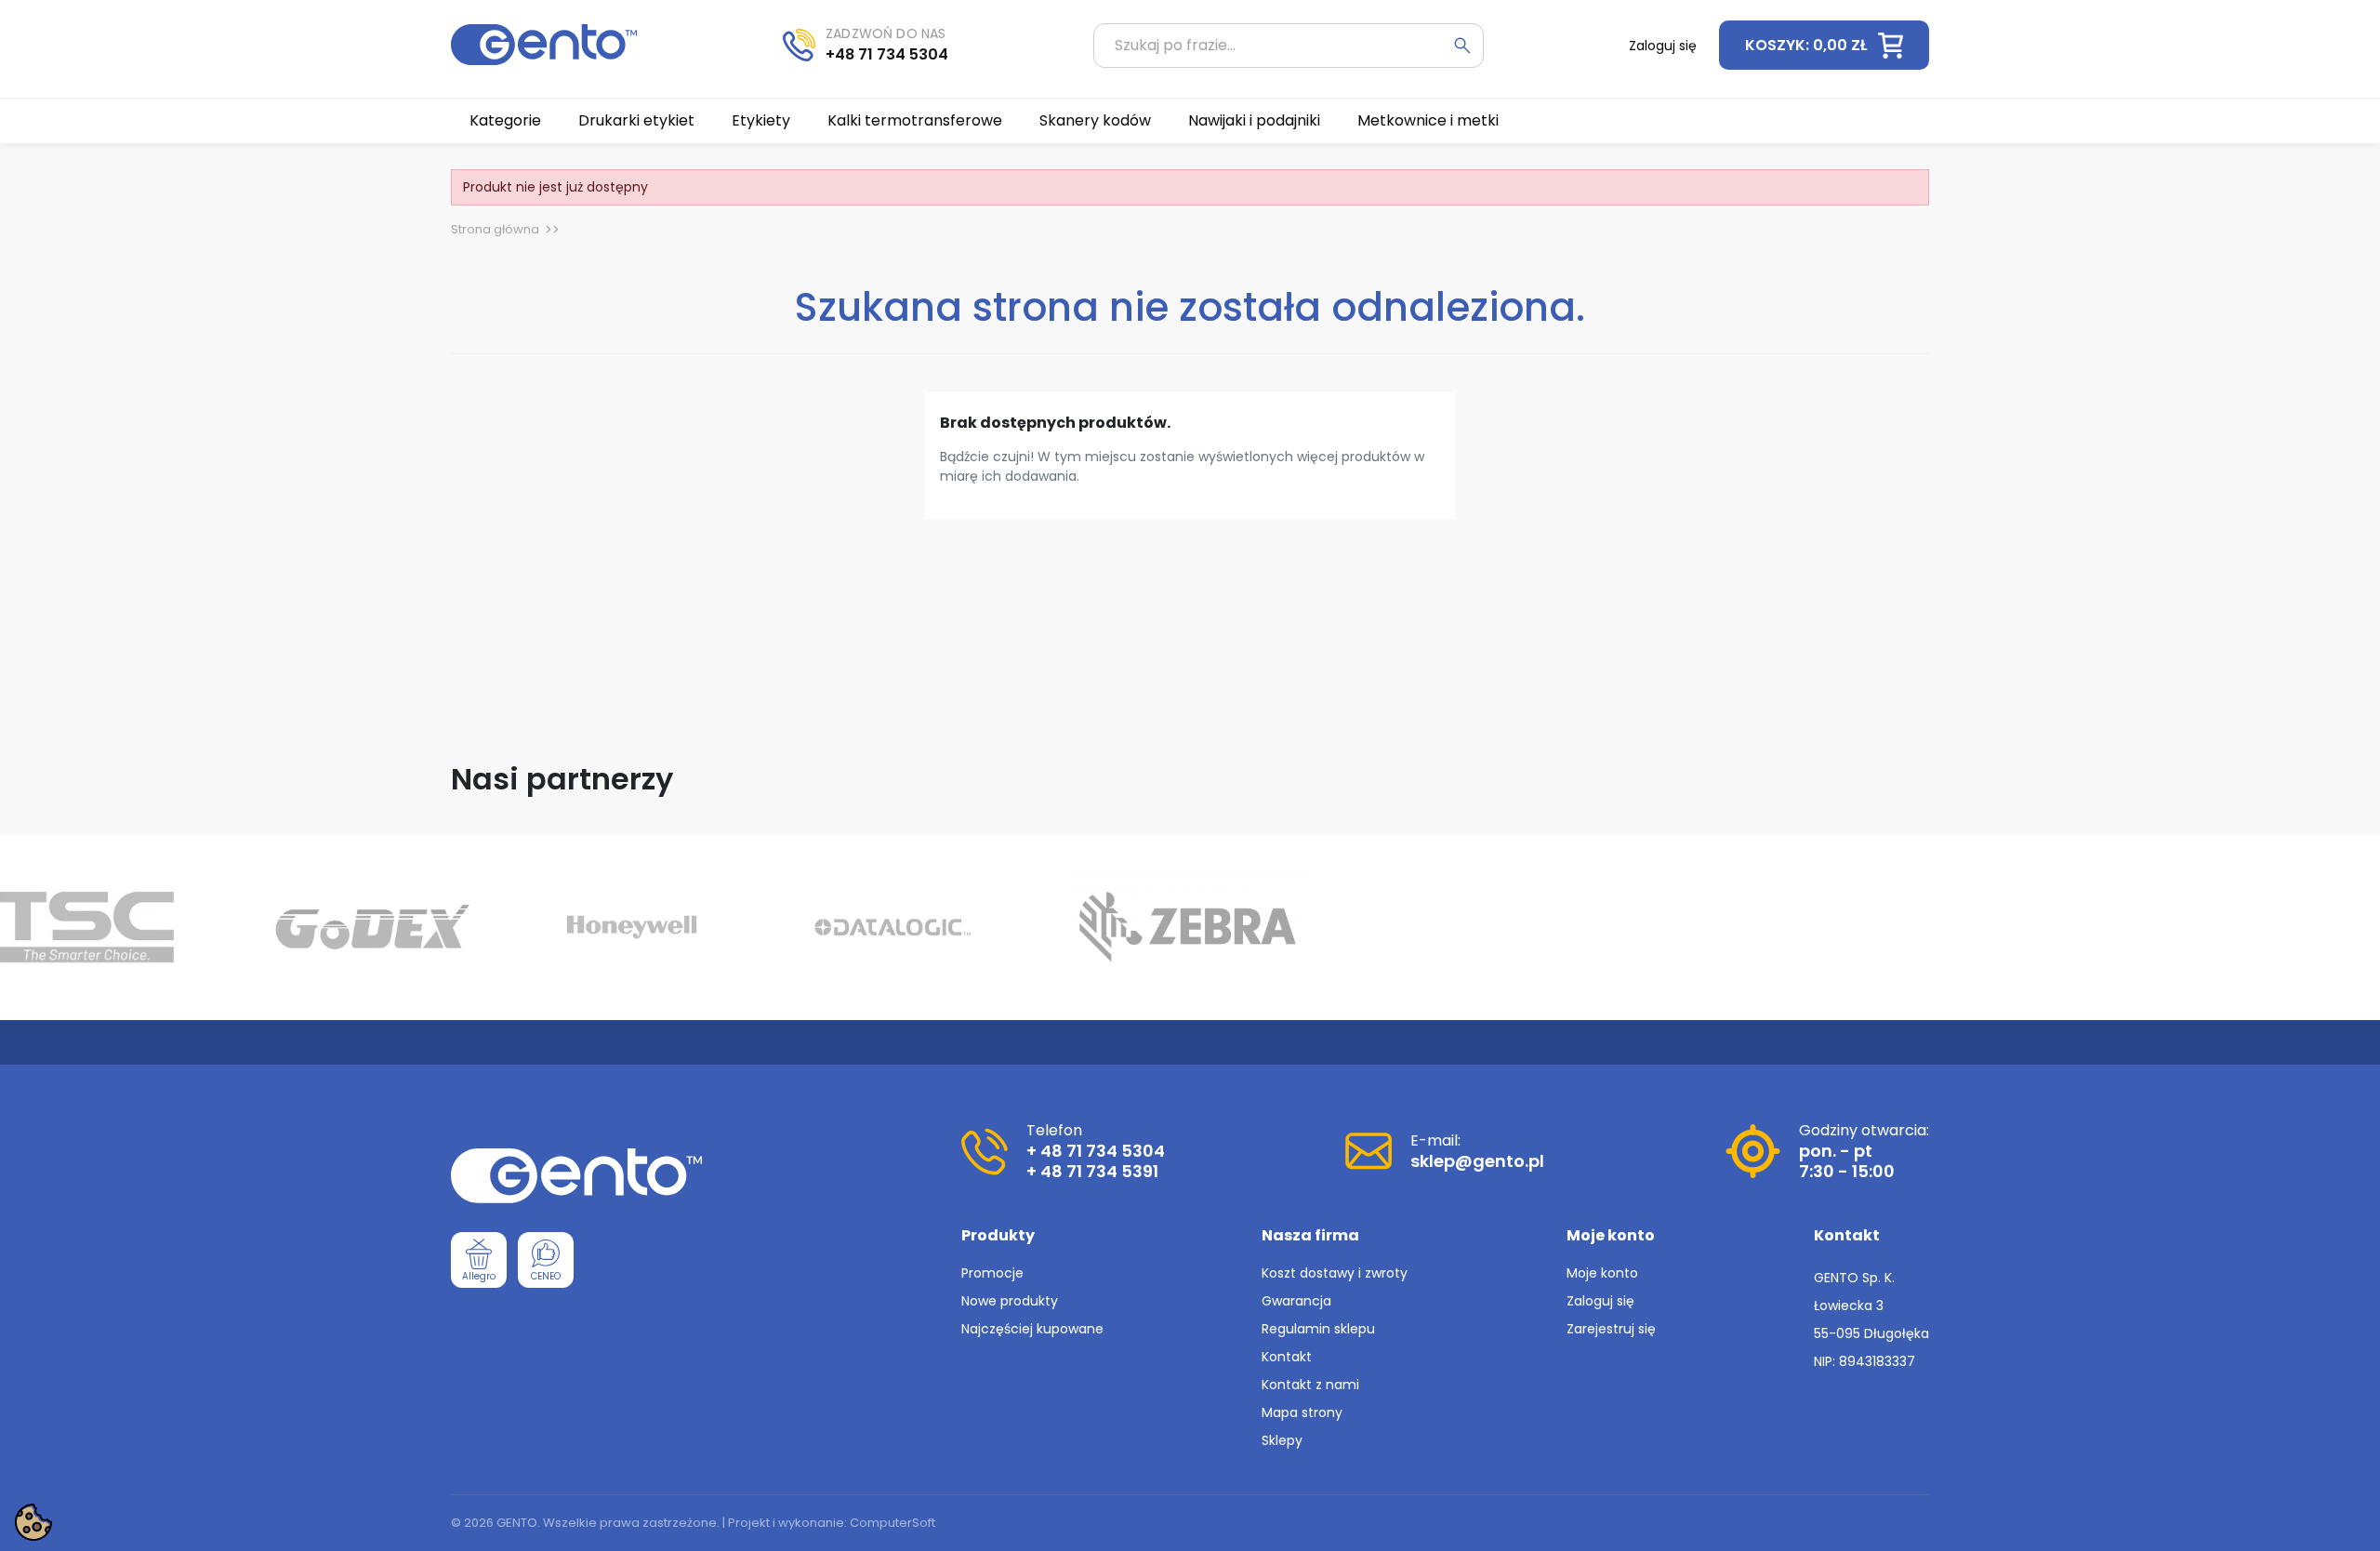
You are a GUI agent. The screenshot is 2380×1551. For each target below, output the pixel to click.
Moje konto (1602, 1273)
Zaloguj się (1600, 1301)
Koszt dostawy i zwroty (1335, 1273)
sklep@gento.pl (1477, 1161)
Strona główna (495, 229)
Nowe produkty (1010, 1301)
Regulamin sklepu (1318, 1329)
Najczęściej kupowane (1032, 1329)
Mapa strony (1302, 1412)
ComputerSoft (892, 1523)
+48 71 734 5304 (887, 54)
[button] (1824, 45)
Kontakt (1287, 1357)
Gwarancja (1296, 1301)
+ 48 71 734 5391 (1092, 1171)
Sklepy (1282, 1440)
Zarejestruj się (1611, 1329)
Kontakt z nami (1310, 1385)
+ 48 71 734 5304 (1096, 1151)
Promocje (992, 1273)
